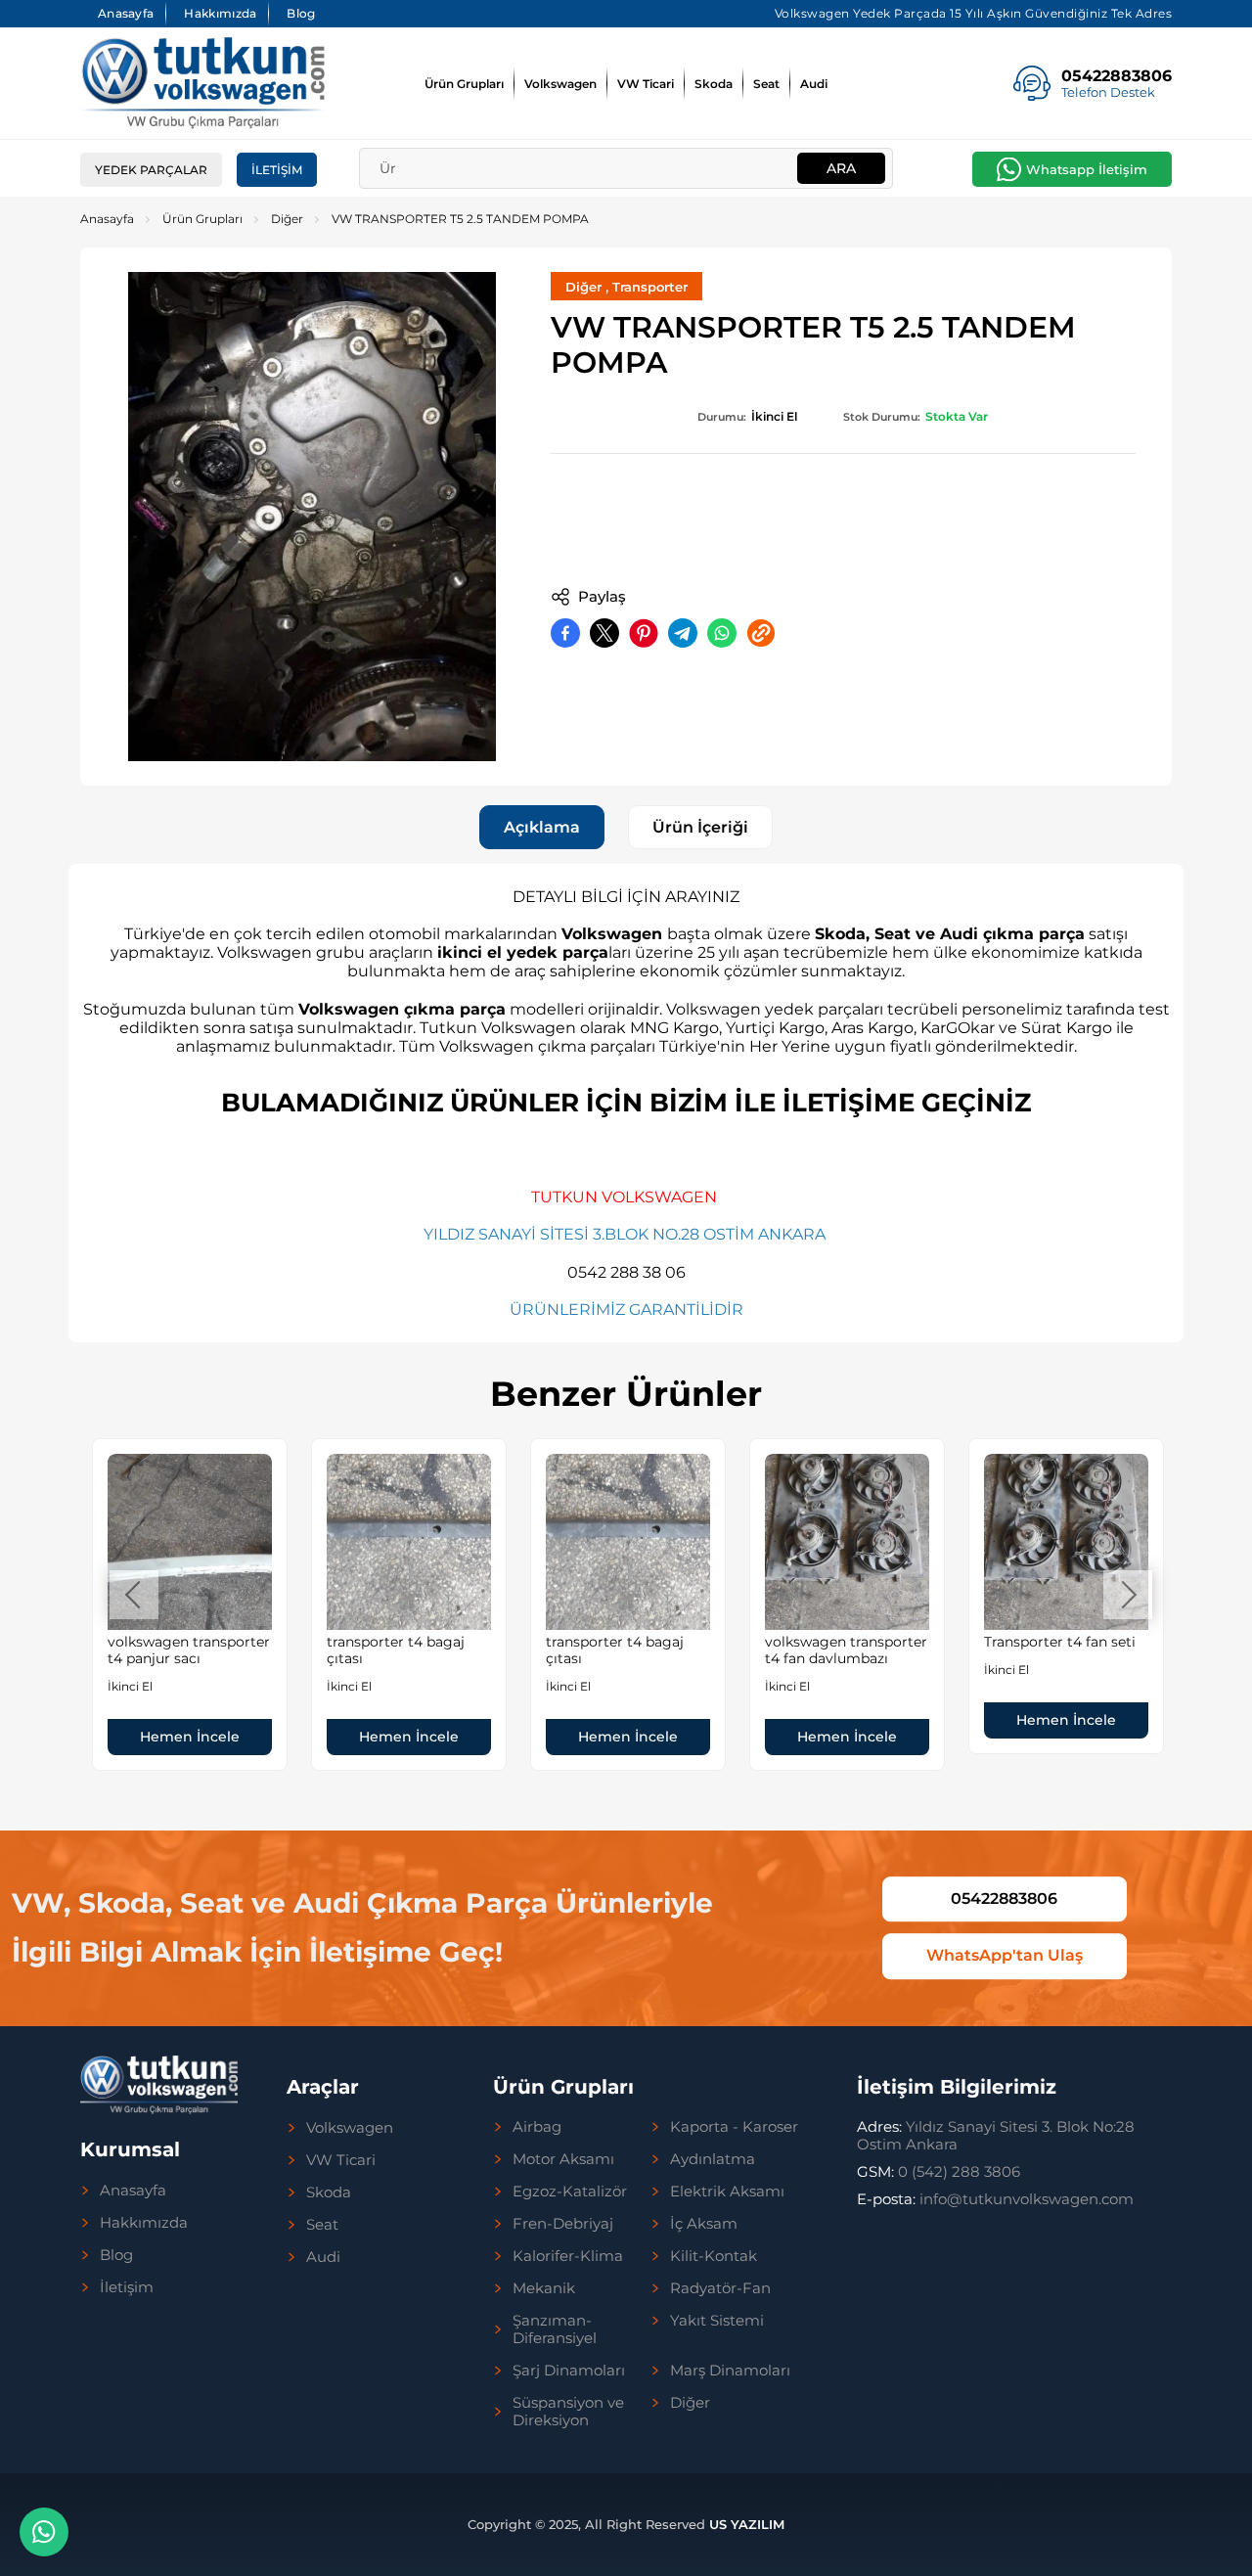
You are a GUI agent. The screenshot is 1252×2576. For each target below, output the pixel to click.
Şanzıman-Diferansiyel (555, 2329)
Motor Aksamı (563, 2159)
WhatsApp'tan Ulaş (1005, 1956)
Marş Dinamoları (730, 2371)
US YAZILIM (747, 2524)
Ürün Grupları (464, 84)
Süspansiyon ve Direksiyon (568, 2412)
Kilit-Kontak (714, 2256)
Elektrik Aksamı (727, 2192)
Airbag (537, 2127)
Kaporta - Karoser (734, 2127)
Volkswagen (560, 84)
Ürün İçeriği (700, 827)
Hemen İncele (190, 1737)
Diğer (287, 219)
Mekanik (544, 2288)
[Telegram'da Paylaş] (683, 633)
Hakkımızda (220, 13)
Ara (841, 168)
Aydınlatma (713, 2159)
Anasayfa (126, 13)
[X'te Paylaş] (604, 633)
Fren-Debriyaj (563, 2224)
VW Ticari (646, 84)
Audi (814, 84)
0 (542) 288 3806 (939, 2171)
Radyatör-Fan (720, 2288)
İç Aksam (704, 2224)
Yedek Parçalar (151, 170)
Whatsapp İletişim (1087, 169)
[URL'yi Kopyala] (761, 633)
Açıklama (542, 827)
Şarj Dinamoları (569, 2371)
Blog (301, 13)
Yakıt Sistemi (717, 2321)
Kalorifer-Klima (568, 2256)
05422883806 (1004, 1898)
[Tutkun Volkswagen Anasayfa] (202, 83)
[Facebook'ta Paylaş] (565, 633)
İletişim (277, 170)
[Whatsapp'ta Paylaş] (722, 633)
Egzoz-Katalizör (570, 2192)
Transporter (650, 287)
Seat (766, 84)
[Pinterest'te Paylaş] (644, 633)
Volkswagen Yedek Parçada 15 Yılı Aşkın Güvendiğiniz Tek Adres (974, 13)
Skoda (714, 84)
